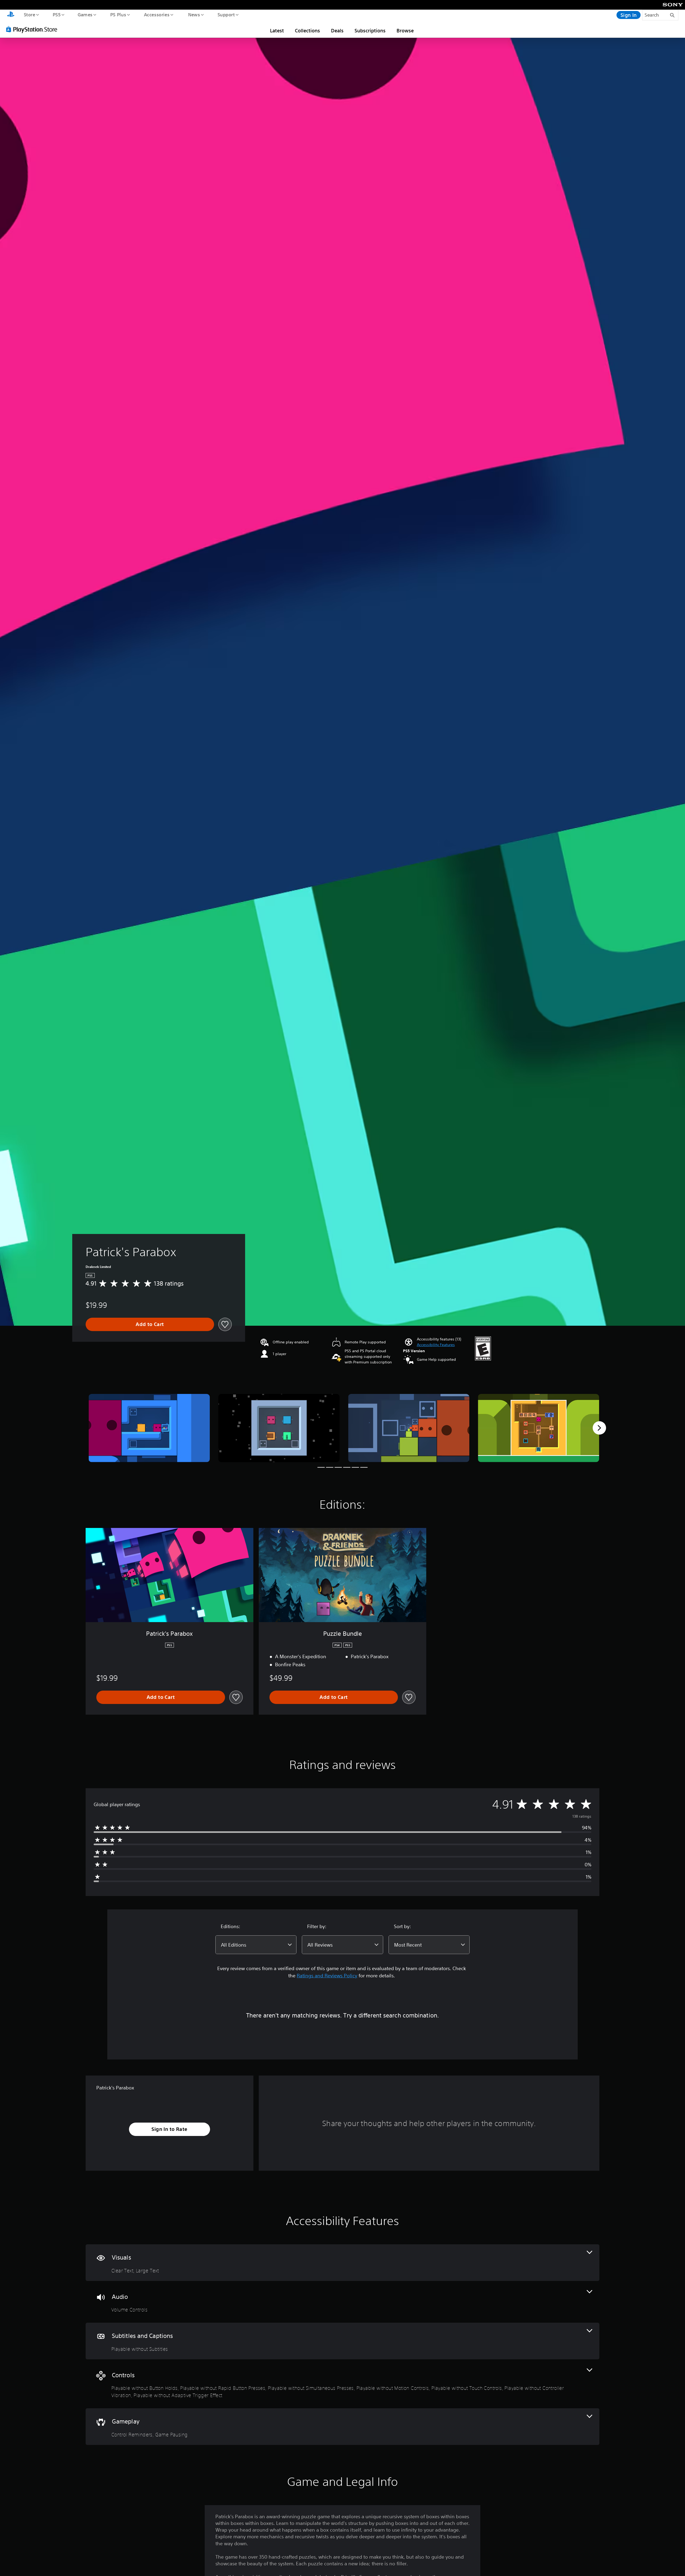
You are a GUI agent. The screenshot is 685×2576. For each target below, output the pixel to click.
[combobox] (256, 1945)
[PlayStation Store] (33, 29)
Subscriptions (370, 30)
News (194, 14)
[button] (436, 1345)
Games (85, 14)
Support (226, 14)
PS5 (56, 14)
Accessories (157, 14)
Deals (337, 30)
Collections (307, 30)
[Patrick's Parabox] (149, 1428)
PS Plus (118, 14)
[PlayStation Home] (11, 15)
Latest (277, 30)
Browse (405, 30)
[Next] (599, 1428)
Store (29, 14)
